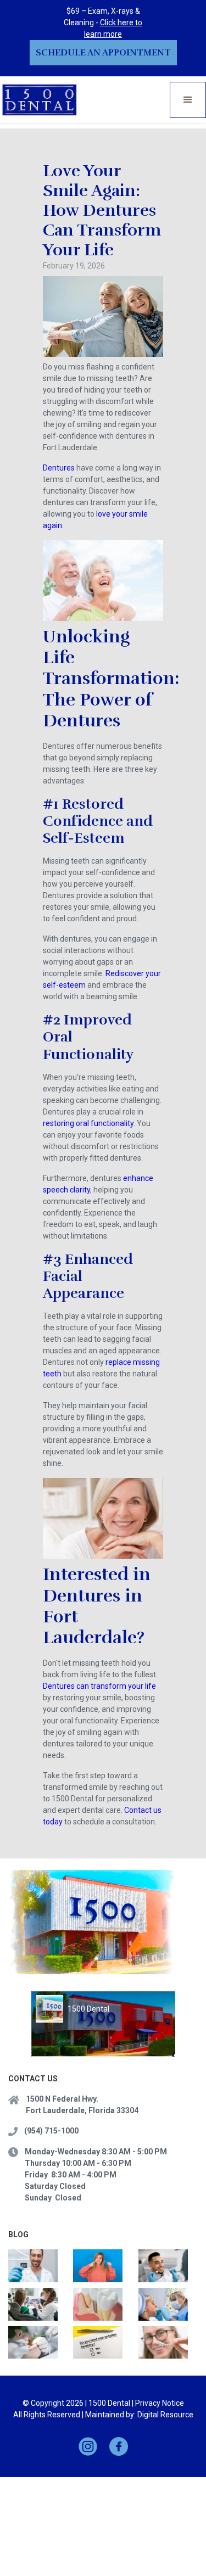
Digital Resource (165, 2415)
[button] (188, 100)
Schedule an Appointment (103, 53)
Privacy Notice (160, 2403)
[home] (40, 100)
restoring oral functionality (88, 1123)
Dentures (59, 468)
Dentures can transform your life (99, 1686)
